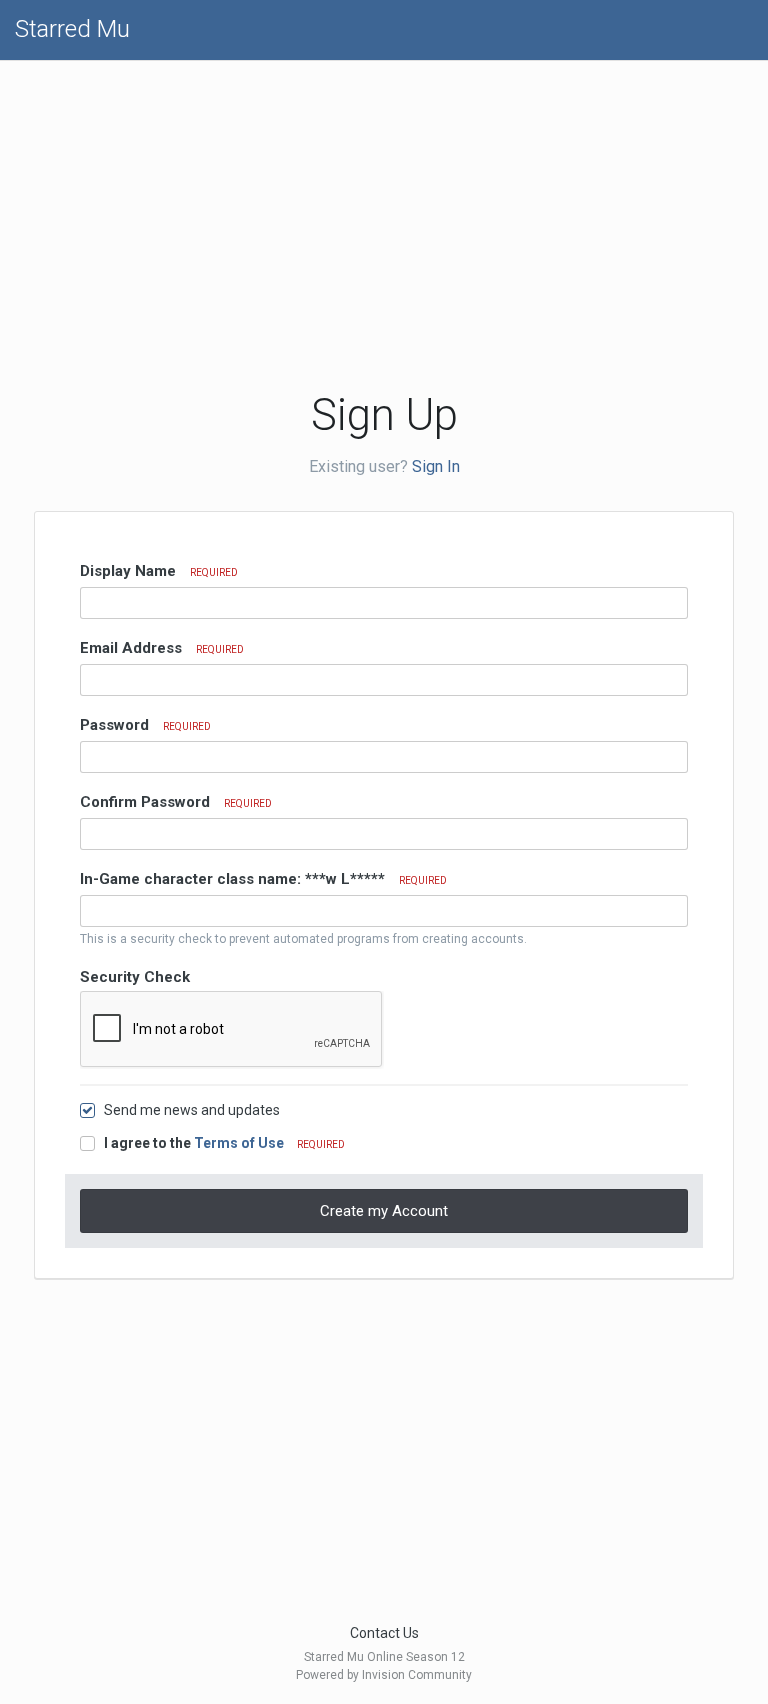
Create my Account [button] (384, 1211)
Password (145, 725)
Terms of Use (239, 1143)
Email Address (162, 648)
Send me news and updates (192, 1110)
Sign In (436, 466)
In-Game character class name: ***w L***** (263, 879)
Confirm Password (176, 802)
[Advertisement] (249, 216)
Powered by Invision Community (384, 1675)
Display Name (159, 571)
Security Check (135, 977)
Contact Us (384, 1633)
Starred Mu (72, 29)
